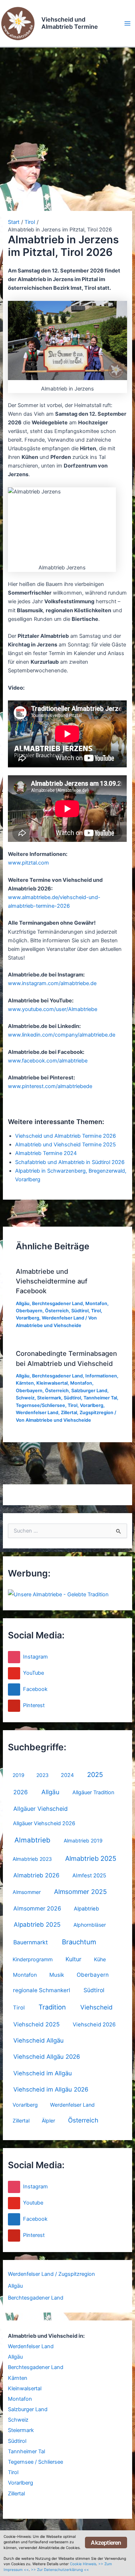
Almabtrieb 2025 (91, 1858)
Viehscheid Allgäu (39, 2040)
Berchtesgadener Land (36, 2298)
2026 (21, 1792)
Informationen (101, 1376)
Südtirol (94, 1990)
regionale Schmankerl (42, 1990)
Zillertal (21, 2121)
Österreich (83, 2120)
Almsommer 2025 (80, 1892)
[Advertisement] (67, 119)
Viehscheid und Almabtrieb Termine (70, 23)
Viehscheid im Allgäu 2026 (51, 2089)
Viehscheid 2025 (37, 2024)
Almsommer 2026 (37, 1909)
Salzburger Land (28, 2409)
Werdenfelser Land (72, 2105)
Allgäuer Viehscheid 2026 (44, 1823)
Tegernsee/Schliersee (40, 1405)
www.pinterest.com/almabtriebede (50, 1086)
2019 (19, 1775)
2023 (42, 1775)
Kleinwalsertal (25, 2388)
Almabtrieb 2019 (83, 1840)
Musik (57, 1975)
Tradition (52, 2007)
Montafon (25, 1975)
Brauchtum (79, 1942)
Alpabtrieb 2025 (37, 1925)
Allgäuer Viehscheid (40, 1809)
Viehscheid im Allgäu (43, 2073)
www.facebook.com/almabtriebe (48, 1061)
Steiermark (21, 2430)
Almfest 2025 (89, 1876)
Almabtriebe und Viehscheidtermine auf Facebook (52, 1281)
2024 (67, 1775)
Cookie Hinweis (83, 2564)
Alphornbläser (90, 1925)
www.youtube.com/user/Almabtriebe (53, 1009)
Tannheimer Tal (26, 2451)
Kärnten (18, 2378)
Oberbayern (93, 1975)
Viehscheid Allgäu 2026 (47, 2057)
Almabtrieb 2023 (32, 1859)
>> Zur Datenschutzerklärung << (60, 2570)
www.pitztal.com (28, 863)
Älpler (48, 2121)
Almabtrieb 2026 (36, 1875)
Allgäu (50, 1792)
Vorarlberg (25, 2105)
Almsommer (27, 1892)
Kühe (100, 1959)
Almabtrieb (32, 1840)
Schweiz (18, 2420)
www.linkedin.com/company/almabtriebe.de (62, 1035)
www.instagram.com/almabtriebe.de (52, 983)
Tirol (19, 2008)
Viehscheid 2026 (94, 2025)
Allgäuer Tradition (93, 1792)
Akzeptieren (106, 2543)
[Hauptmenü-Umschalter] (127, 23)
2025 (95, 1774)
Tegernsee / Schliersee (35, 2462)
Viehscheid (96, 2007)
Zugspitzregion (96, 1413)
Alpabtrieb (86, 1909)
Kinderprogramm (33, 1959)
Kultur (73, 1959)
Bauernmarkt (31, 1942)
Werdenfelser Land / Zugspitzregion (51, 2274)
